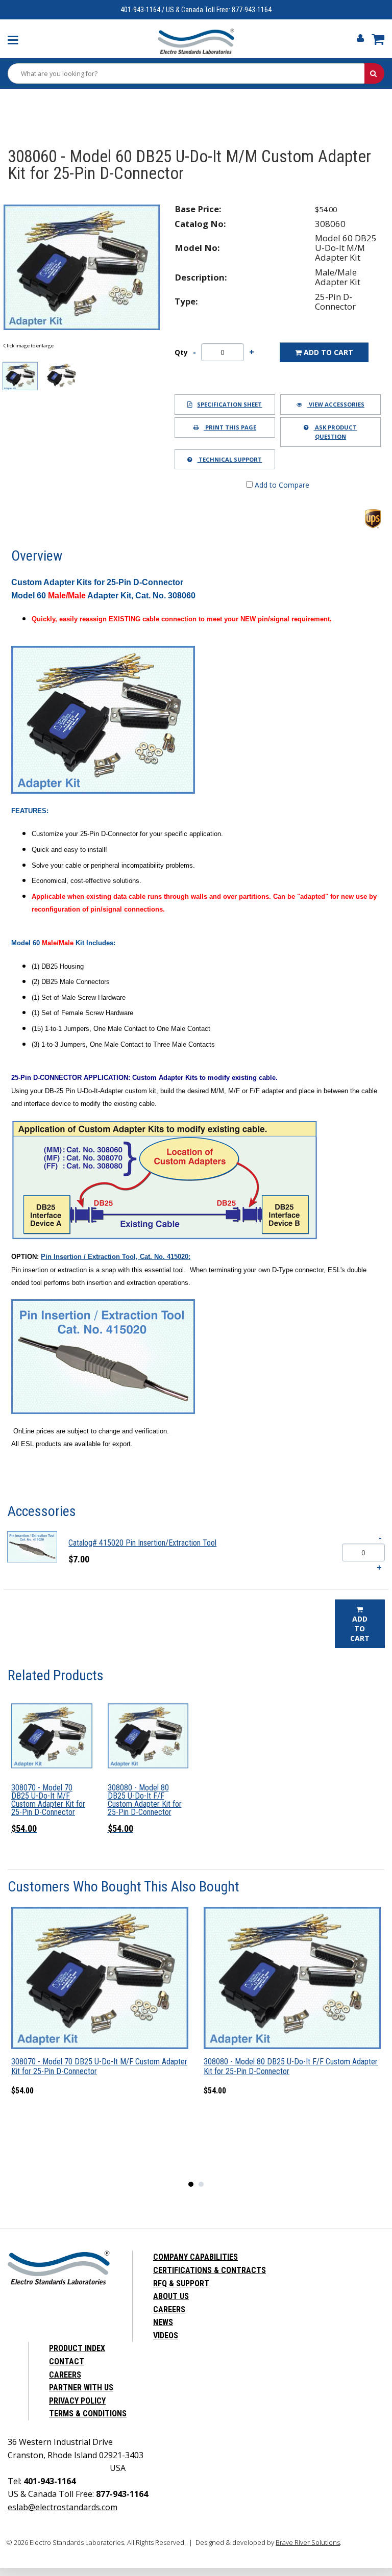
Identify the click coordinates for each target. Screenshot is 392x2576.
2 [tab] (204, 2187)
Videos (166, 2335)
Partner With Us (81, 2388)
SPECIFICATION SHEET (229, 404)
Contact (67, 2362)
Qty (181, 352)
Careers (169, 2309)
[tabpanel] (100, 2010)
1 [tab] (193, 2187)
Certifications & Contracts (210, 2270)
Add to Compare (281, 485)
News (163, 2322)
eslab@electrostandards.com (63, 2507)
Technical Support (229, 459)
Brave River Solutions (308, 2542)
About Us (171, 2296)
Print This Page (230, 427)
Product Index (77, 2348)
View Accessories (336, 404)
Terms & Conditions (88, 2414)
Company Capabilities (195, 2257)
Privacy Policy (77, 2401)
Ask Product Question (335, 432)
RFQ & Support (181, 2283)
